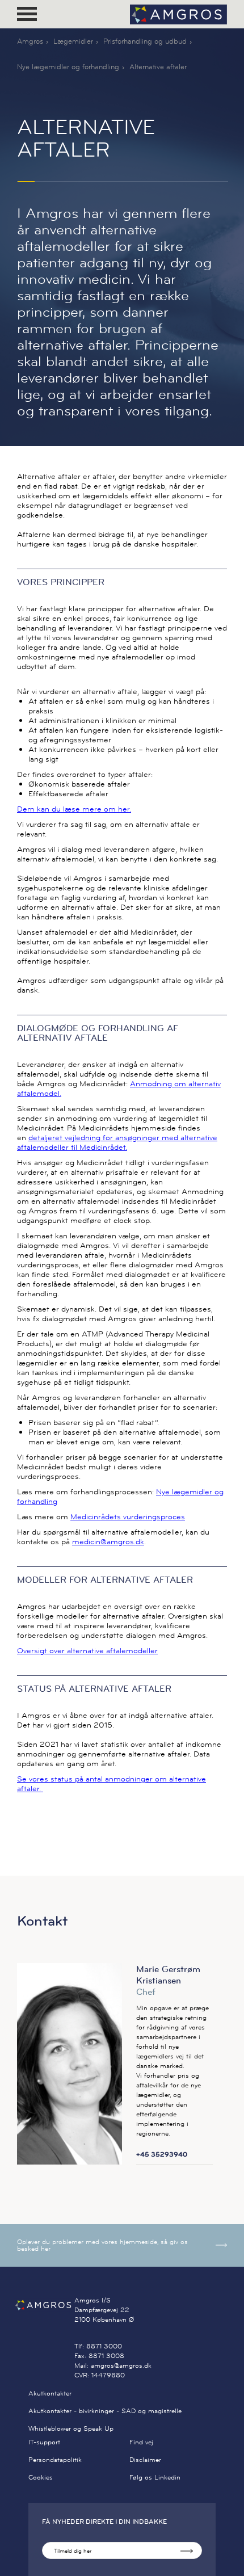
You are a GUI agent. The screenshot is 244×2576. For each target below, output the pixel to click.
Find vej (141, 2442)
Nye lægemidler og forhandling (68, 66)
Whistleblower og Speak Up (71, 2428)
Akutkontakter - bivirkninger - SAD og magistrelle (105, 2411)
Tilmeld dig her (73, 2551)
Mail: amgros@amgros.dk (113, 2365)
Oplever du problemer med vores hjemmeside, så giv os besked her (102, 2245)
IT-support (44, 2442)
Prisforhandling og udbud (145, 41)
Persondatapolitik (55, 2459)
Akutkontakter (50, 2393)
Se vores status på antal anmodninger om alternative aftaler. (112, 1783)
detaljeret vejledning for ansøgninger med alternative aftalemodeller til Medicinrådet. (117, 1142)
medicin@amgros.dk (108, 1541)
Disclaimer (145, 2459)
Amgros (30, 41)
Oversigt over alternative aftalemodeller (87, 1650)
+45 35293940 (162, 2154)
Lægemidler (73, 41)
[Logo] (178, 14)
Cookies (41, 2477)
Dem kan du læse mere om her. (74, 809)
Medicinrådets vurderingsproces (128, 1516)
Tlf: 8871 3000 (98, 2346)
